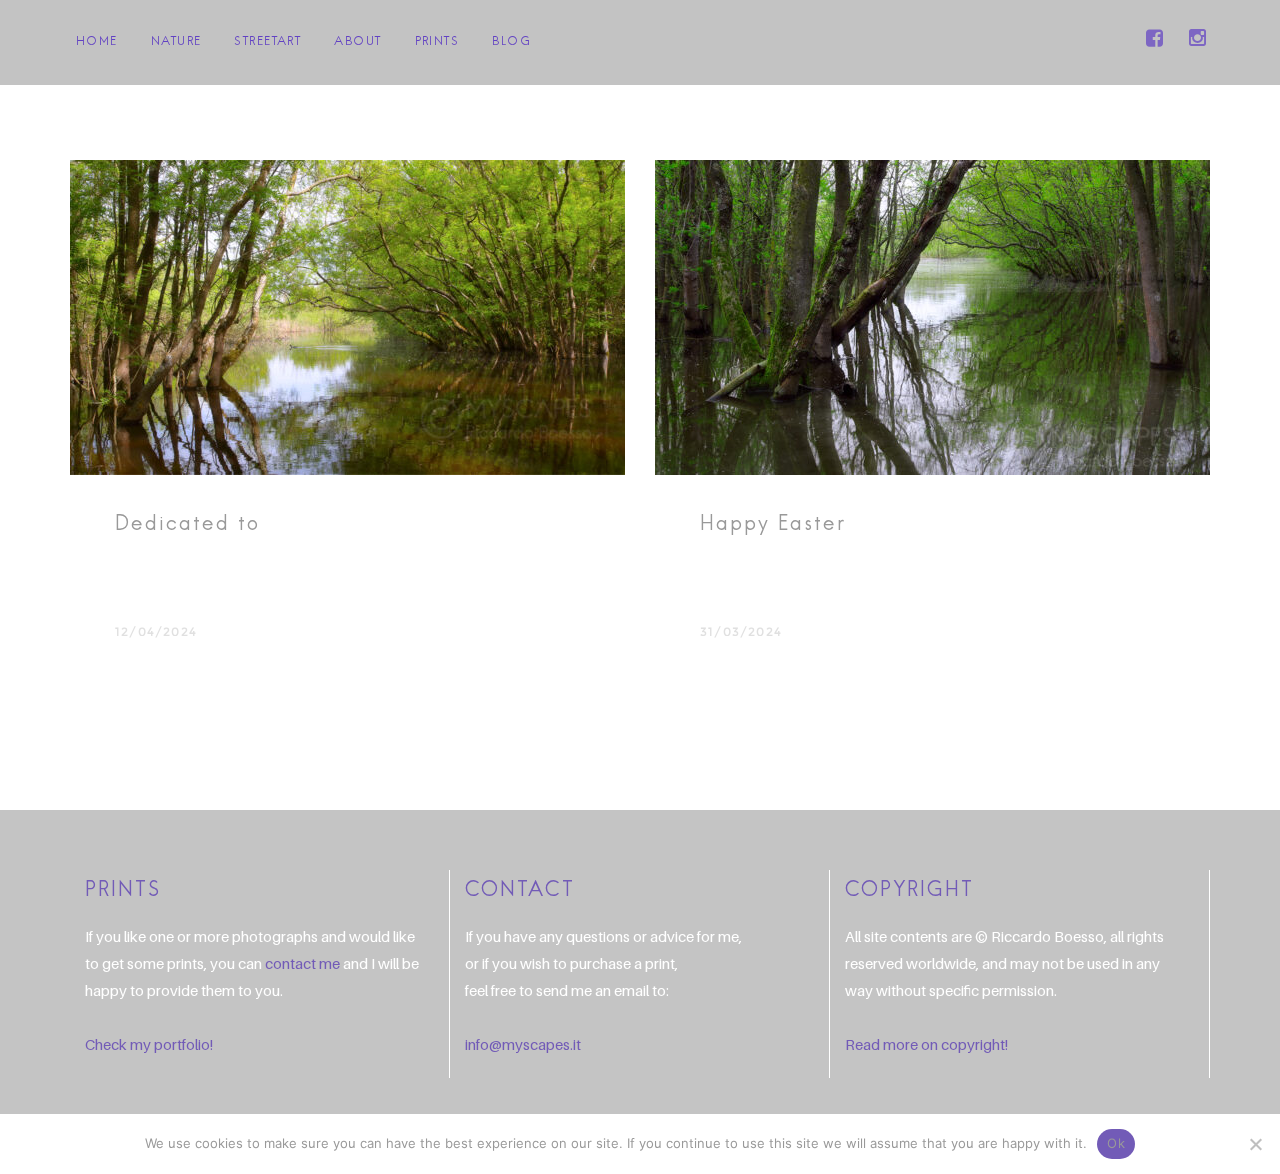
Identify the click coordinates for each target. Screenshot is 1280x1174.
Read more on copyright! (926, 1044)
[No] (1255, 1144)
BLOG (511, 42)
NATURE (176, 42)
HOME (97, 42)
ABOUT (357, 42)
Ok (1116, 1143)
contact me (302, 963)
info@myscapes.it (523, 1044)
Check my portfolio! (149, 1044)
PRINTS (437, 42)
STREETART (267, 42)
